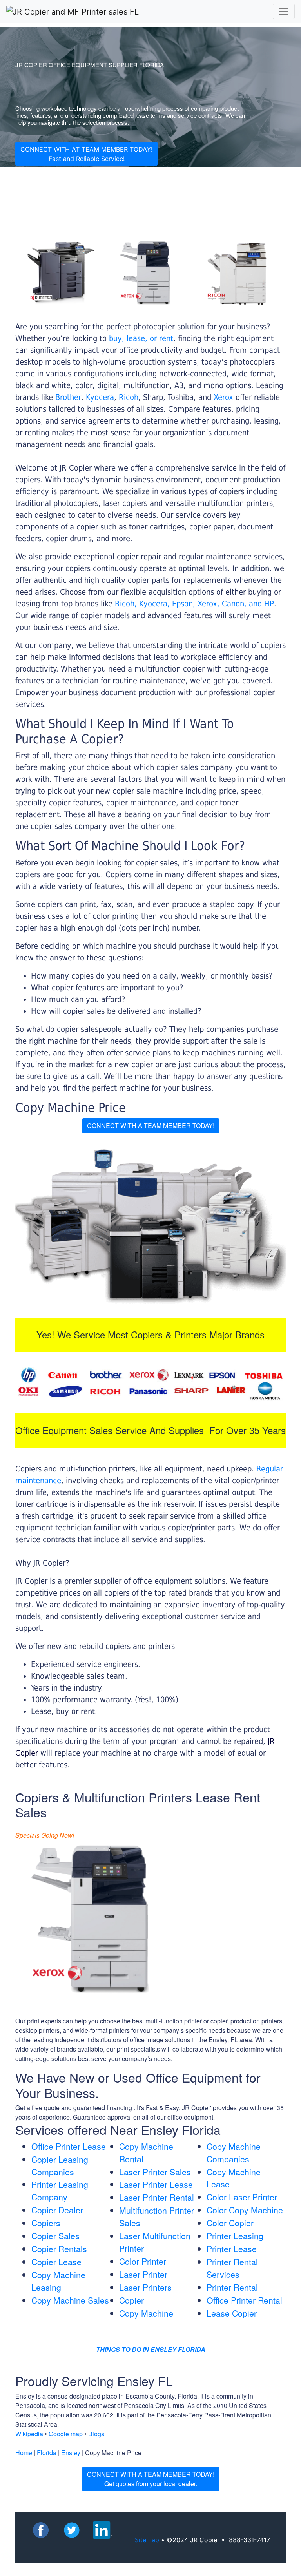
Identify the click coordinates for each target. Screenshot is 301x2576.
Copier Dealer (57, 2210)
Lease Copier (232, 2313)
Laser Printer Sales (155, 2172)
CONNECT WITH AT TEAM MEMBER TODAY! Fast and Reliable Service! (86, 154)
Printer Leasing (235, 2236)
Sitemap (147, 2540)
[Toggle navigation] (284, 11)
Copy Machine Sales (70, 2300)
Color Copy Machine (245, 2210)
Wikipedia (29, 2434)
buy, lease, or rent (141, 338)
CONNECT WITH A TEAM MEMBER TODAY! (151, 1126)
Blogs (96, 2434)
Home (24, 2453)
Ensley (71, 2453)
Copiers (46, 2223)
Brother (68, 397)
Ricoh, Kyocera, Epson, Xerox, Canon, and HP (194, 604)
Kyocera (100, 397)
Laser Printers (145, 2287)
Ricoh (129, 397)
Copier (131, 2300)
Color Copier (230, 2223)
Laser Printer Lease (156, 2184)
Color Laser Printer (242, 2197)
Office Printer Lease (69, 2146)
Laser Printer (143, 2274)
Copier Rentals (59, 2249)
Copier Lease (56, 2262)
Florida (47, 2453)
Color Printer (143, 2261)
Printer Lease (232, 2249)
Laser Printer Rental (157, 2197)
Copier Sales (55, 2236)
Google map (66, 2434)
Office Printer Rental (244, 2300)
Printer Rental (232, 2287)
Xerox (223, 397)
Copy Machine (146, 2313)
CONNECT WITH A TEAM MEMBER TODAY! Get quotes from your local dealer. (151, 2479)
